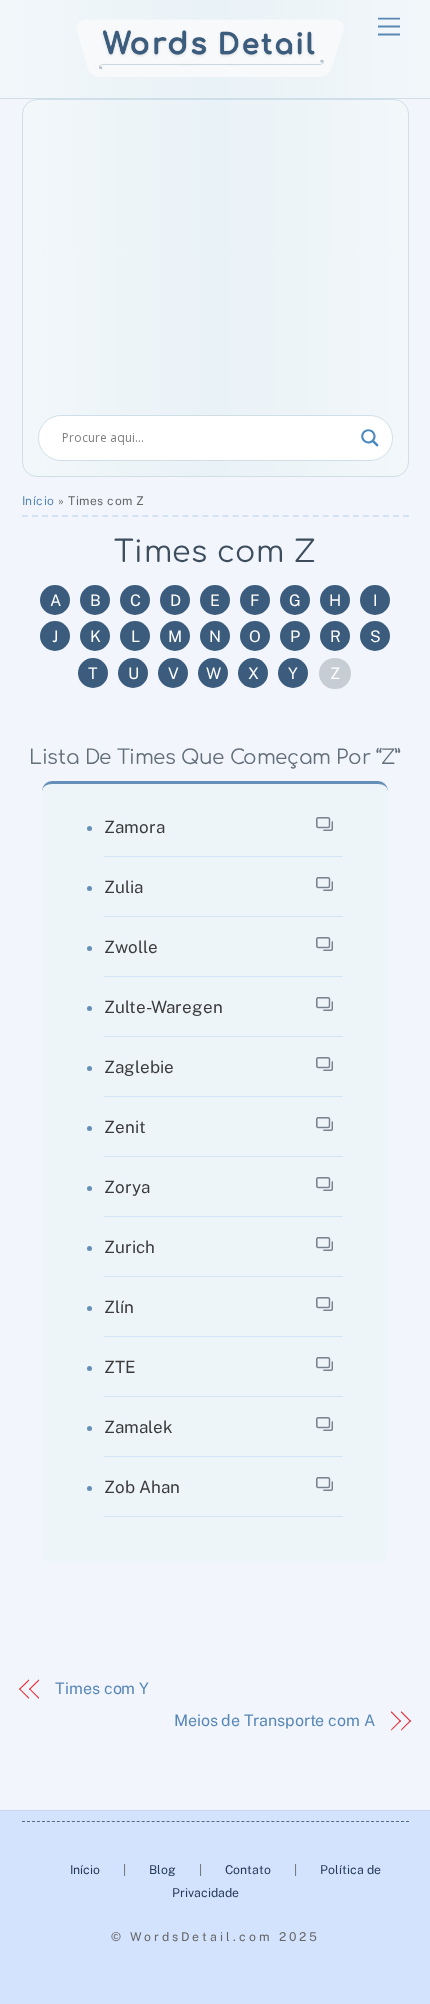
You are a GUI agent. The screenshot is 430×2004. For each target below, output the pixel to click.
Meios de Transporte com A (274, 1720)
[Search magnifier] (370, 438)
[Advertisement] (215, 265)
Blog (164, 1869)
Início (38, 501)
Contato (248, 1869)
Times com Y (102, 1688)
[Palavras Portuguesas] (210, 72)
